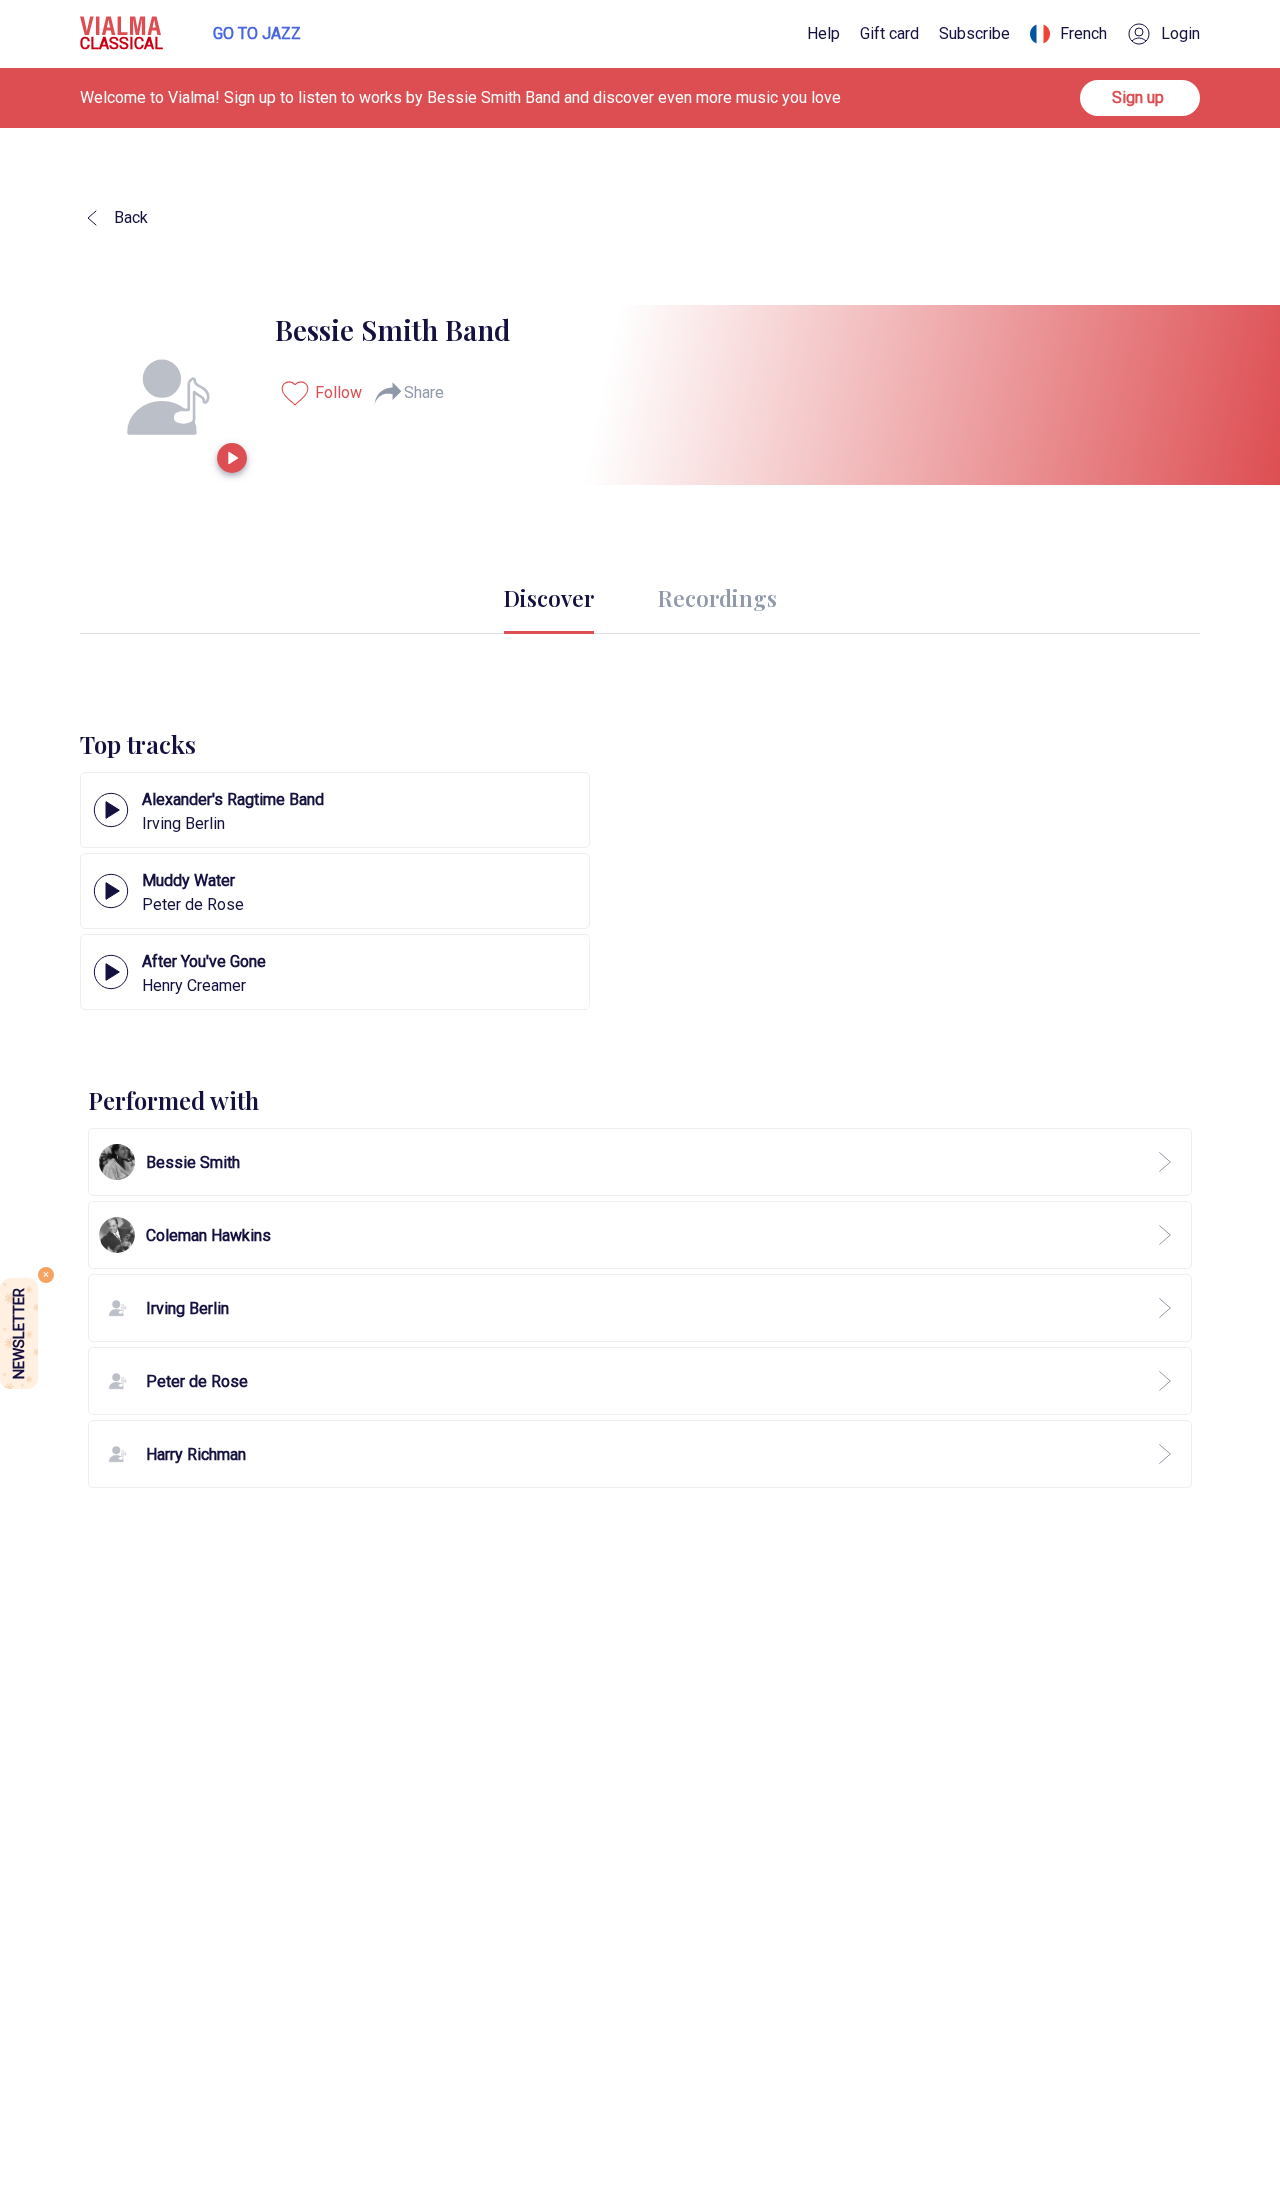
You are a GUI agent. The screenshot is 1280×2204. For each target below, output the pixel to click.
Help (823, 34)
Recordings (717, 598)
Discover (549, 598)
